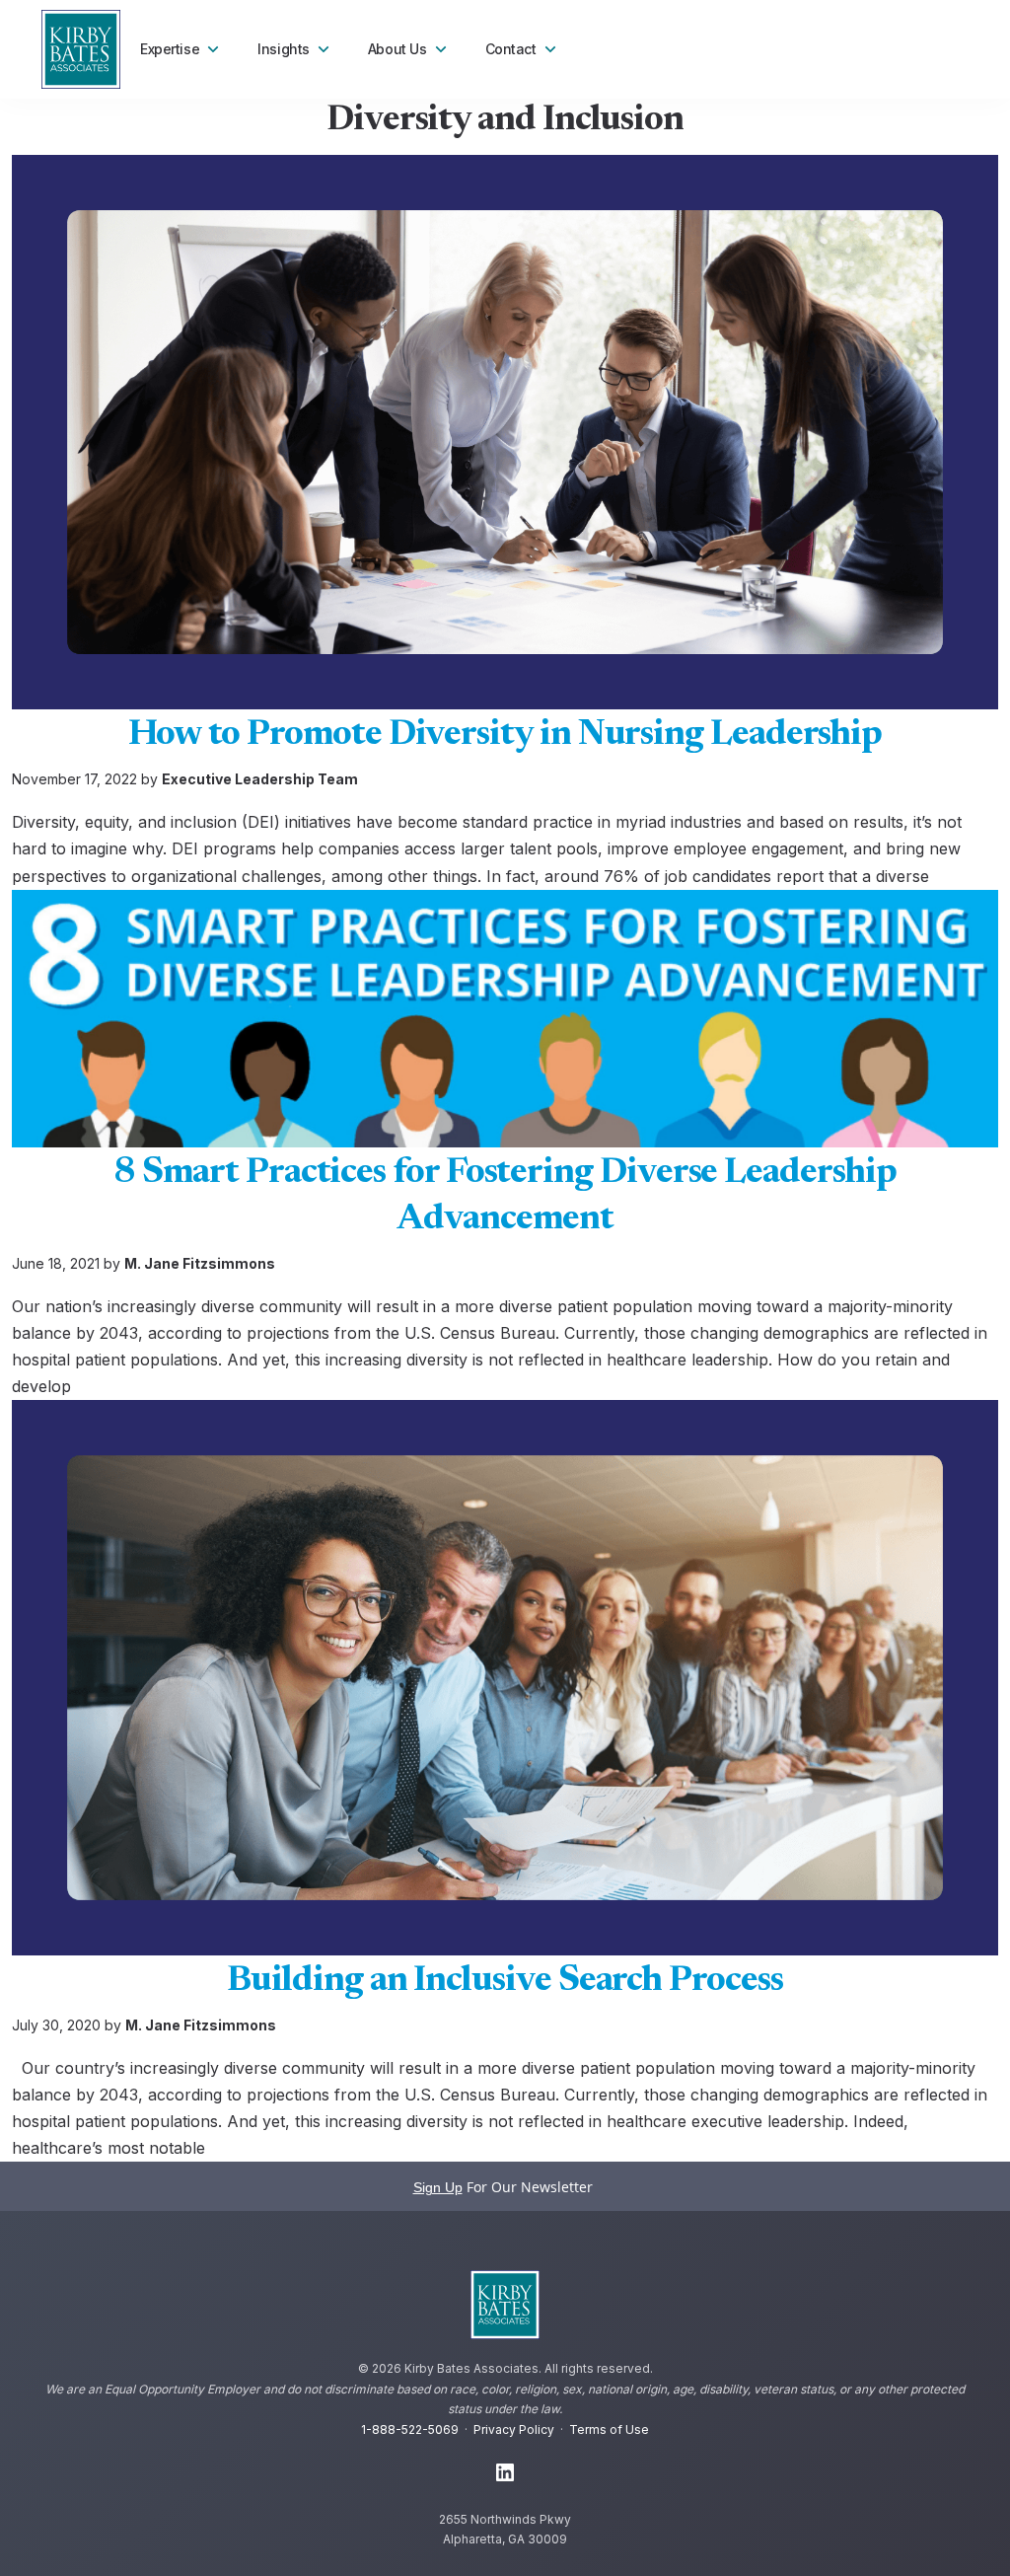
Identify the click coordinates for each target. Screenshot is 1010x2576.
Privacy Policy (514, 2429)
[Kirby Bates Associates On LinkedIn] (505, 2473)
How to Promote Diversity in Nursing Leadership (505, 736)
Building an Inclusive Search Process (505, 1982)
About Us (397, 49)
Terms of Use (609, 2429)
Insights (284, 49)
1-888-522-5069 (410, 2429)
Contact (511, 49)
